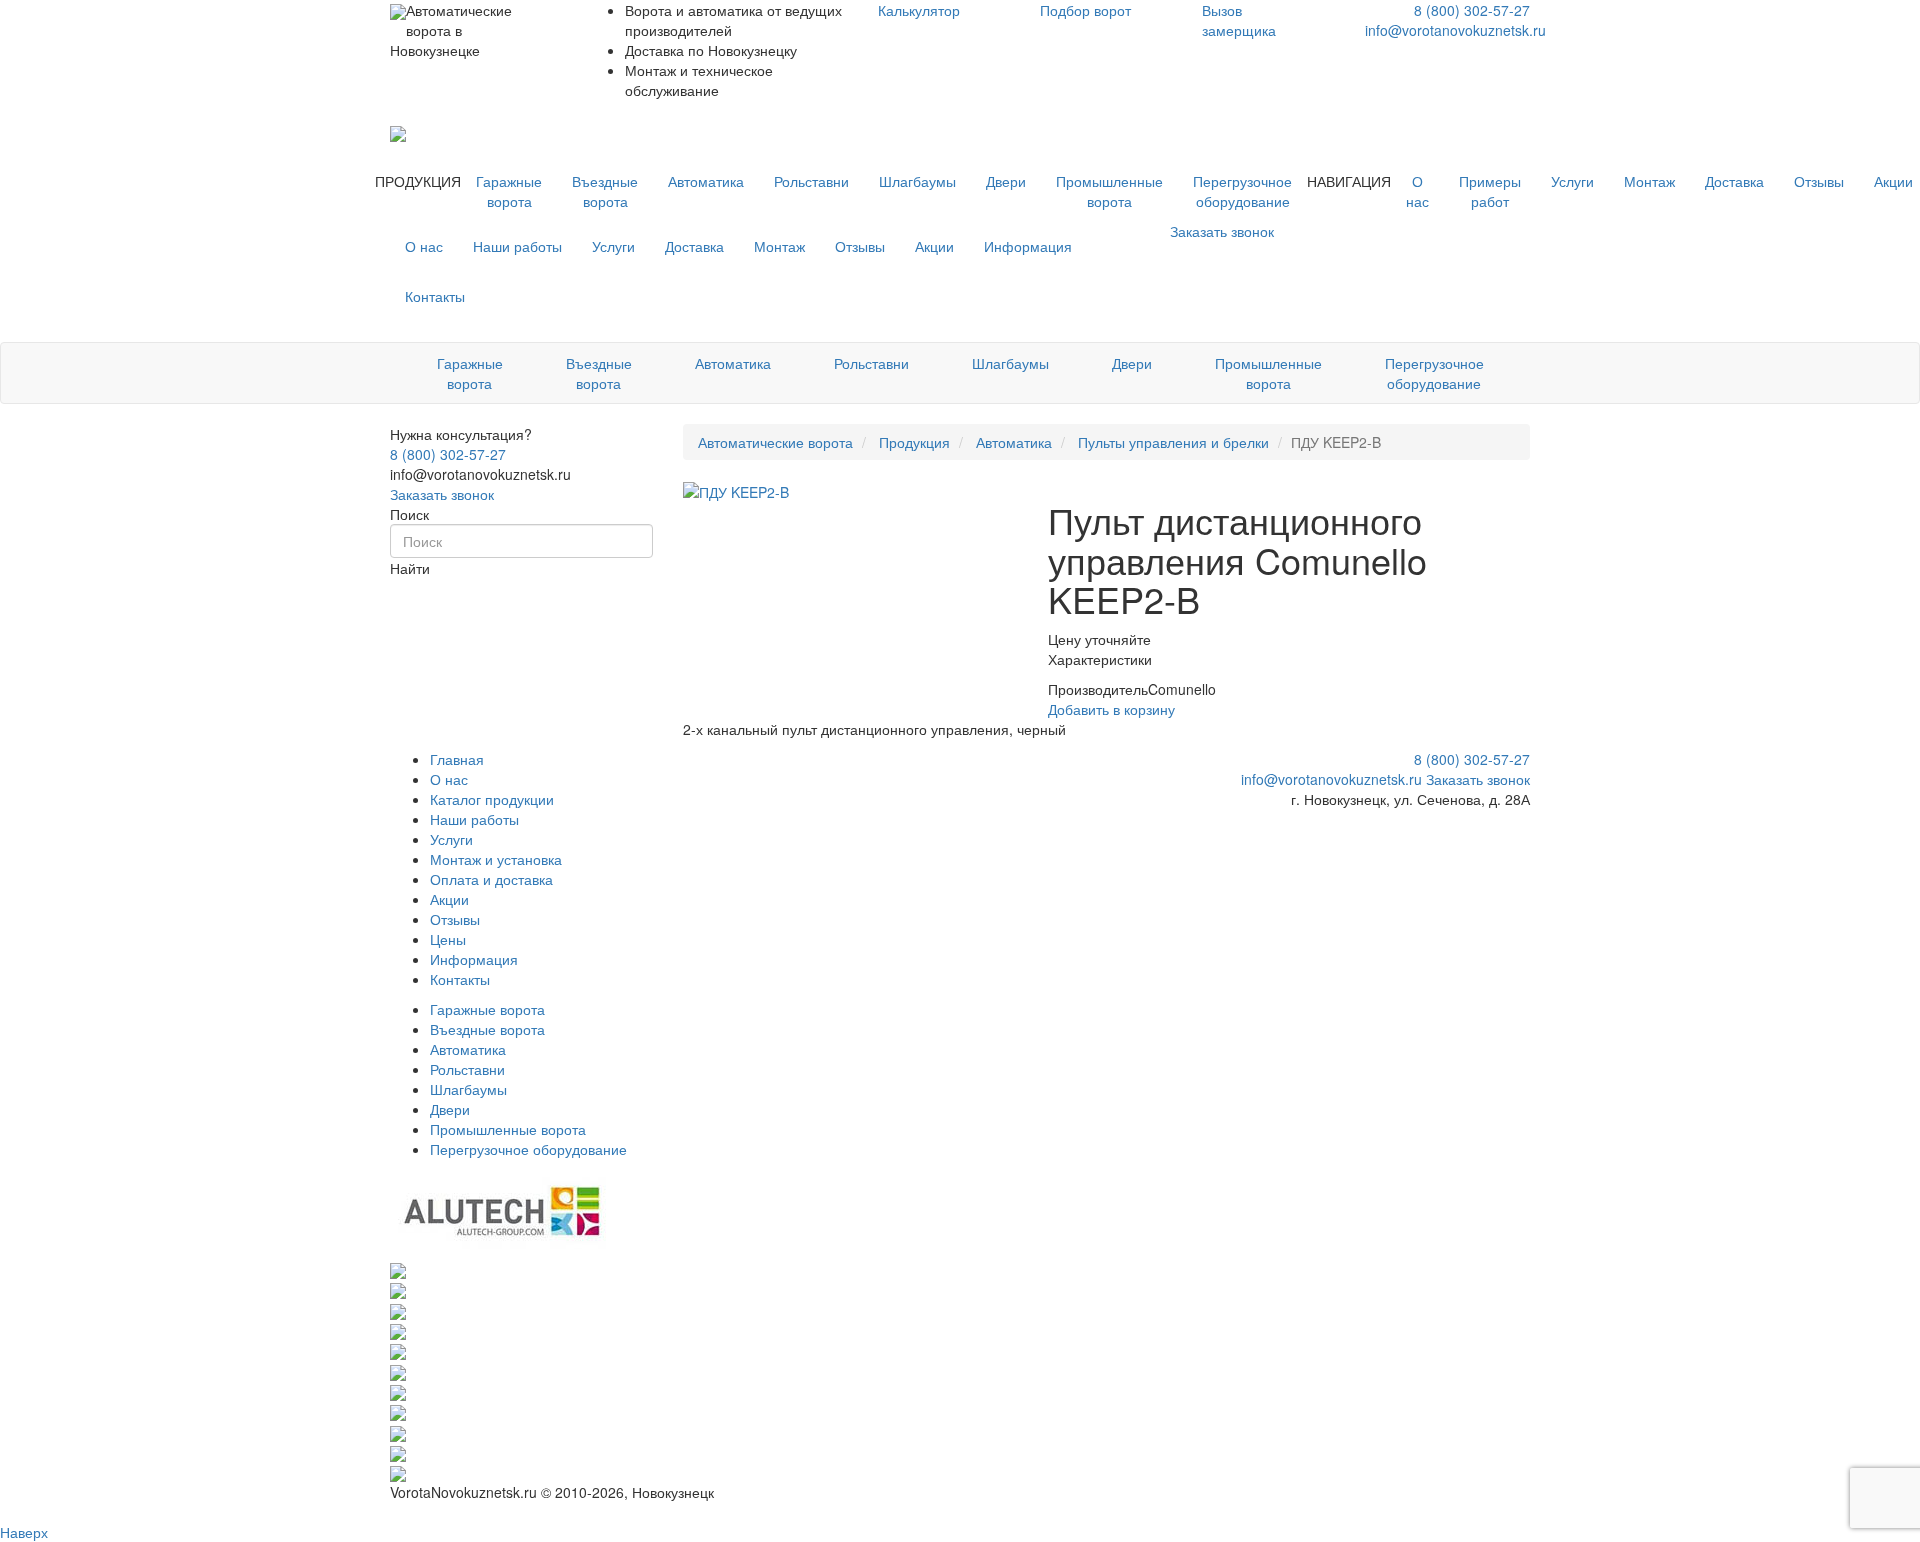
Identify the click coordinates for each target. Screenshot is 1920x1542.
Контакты (435, 296)
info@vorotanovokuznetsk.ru (1455, 30)
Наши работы (517, 246)
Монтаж (1649, 181)
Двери (1006, 181)
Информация (1028, 246)
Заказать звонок (442, 494)
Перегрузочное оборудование (1242, 191)
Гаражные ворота (509, 191)
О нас (1417, 191)
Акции (934, 246)
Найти (410, 568)
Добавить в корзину (1111, 709)
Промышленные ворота (1109, 191)
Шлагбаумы (917, 181)
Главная (457, 759)
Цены (448, 939)
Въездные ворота (605, 191)
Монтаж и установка (496, 859)
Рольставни (811, 181)
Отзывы (1819, 181)
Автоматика (706, 181)
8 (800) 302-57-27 (1472, 10)
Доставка (1734, 181)
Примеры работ (1490, 191)
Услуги (1572, 181)
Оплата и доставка (491, 879)
